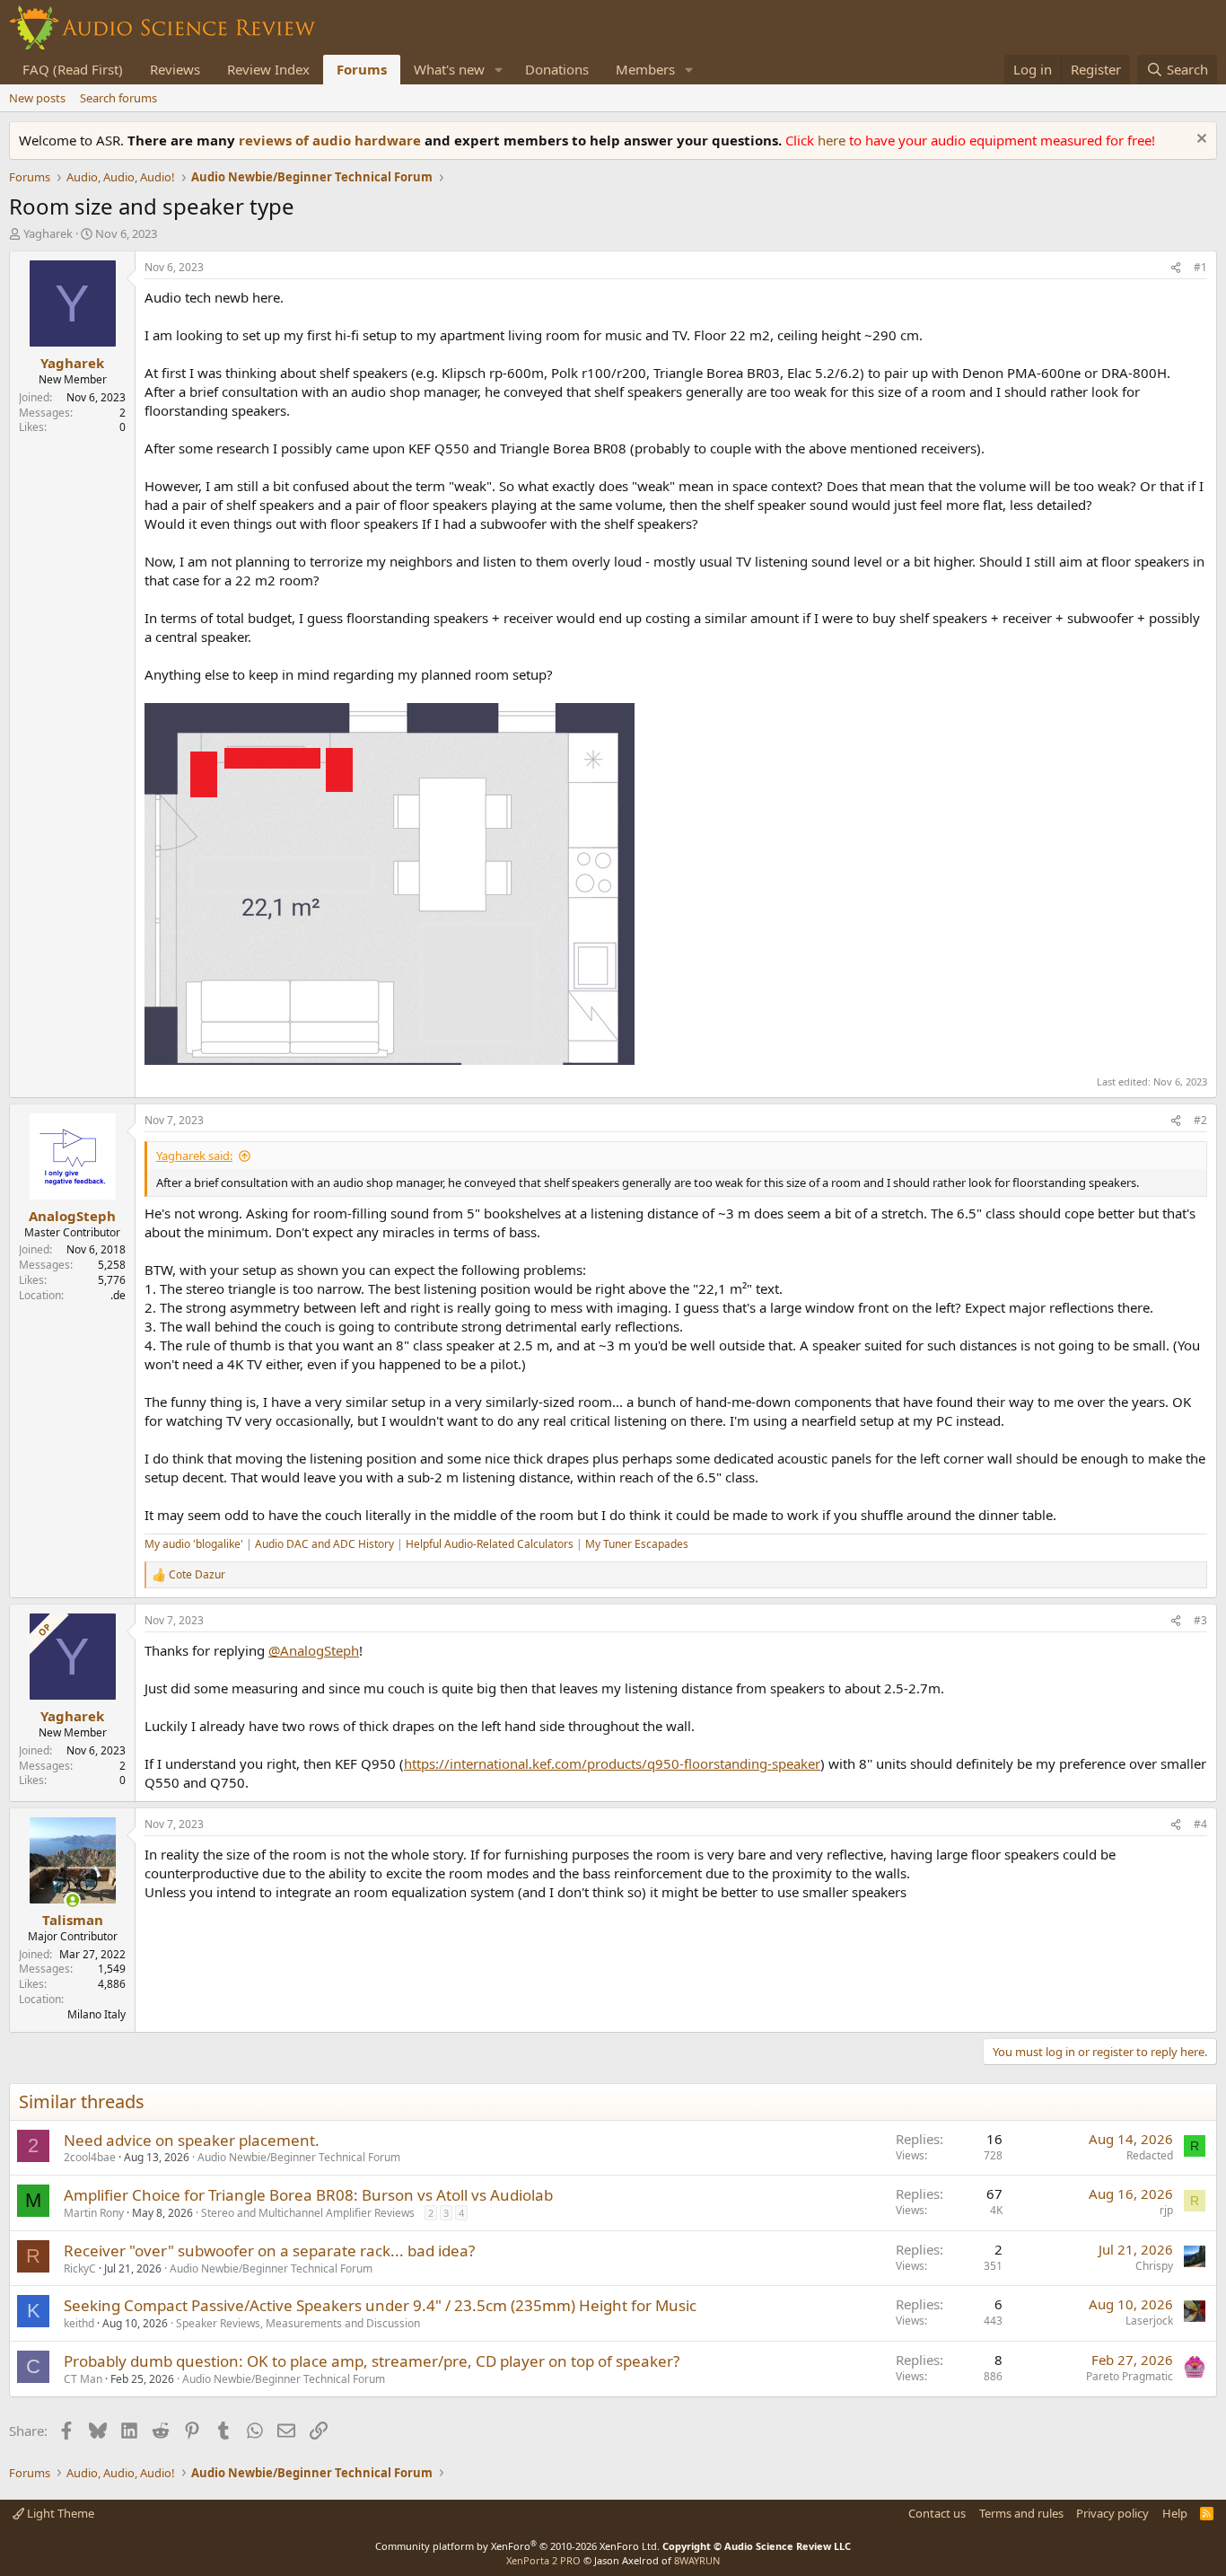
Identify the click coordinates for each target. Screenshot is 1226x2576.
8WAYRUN (697, 2560)
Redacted (1150, 2155)
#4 (1200, 1824)
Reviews (175, 69)
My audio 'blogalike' (194, 1544)
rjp (1166, 2210)
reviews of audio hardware (332, 140)
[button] (499, 70)
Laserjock (1149, 2321)
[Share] (1176, 268)
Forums (362, 69)
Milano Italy (96, 2014)
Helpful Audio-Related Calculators (490, 1544)
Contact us (937, 2513)
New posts (37, 98)
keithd (79, 2323)
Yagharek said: (194, 1156)
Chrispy (1154, 2266)
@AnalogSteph (314, 1650)
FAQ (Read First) (73, 69)
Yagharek (48, 233)
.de (118, 1295)
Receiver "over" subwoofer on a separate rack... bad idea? (269, 2251)
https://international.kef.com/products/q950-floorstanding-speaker (612, 1763)
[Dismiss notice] (1200, 141)
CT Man (83, 2379)
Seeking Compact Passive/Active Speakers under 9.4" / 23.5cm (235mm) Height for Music (380, 2305)
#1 (1200, 267)
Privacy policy (1112, 2513)
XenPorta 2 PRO (543, 2560)
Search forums (118, 98)
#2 (1200, 1120)
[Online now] (72, 1900)
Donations (557, 69)
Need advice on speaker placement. (192, 2140)
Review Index (268, 69)
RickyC (80, 2268)
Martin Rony (94, 2213)
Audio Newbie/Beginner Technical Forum (299, 2157)
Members (645, 69)
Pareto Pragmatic (1130, 2376)
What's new (449, 69)
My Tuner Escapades (637, 1544)
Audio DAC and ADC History (324, 1544)
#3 (1200, 1620)
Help (1175, 2513)
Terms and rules (1021, 2513)
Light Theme (59, 2513)
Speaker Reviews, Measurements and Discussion (298, 2323)
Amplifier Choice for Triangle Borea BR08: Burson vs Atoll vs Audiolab (308, 2195)
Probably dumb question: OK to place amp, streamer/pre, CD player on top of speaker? (372, 2361)
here (833, 140)
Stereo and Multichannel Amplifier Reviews (308, 2213)
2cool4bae (90, 2157)
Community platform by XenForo (517, 2546)
